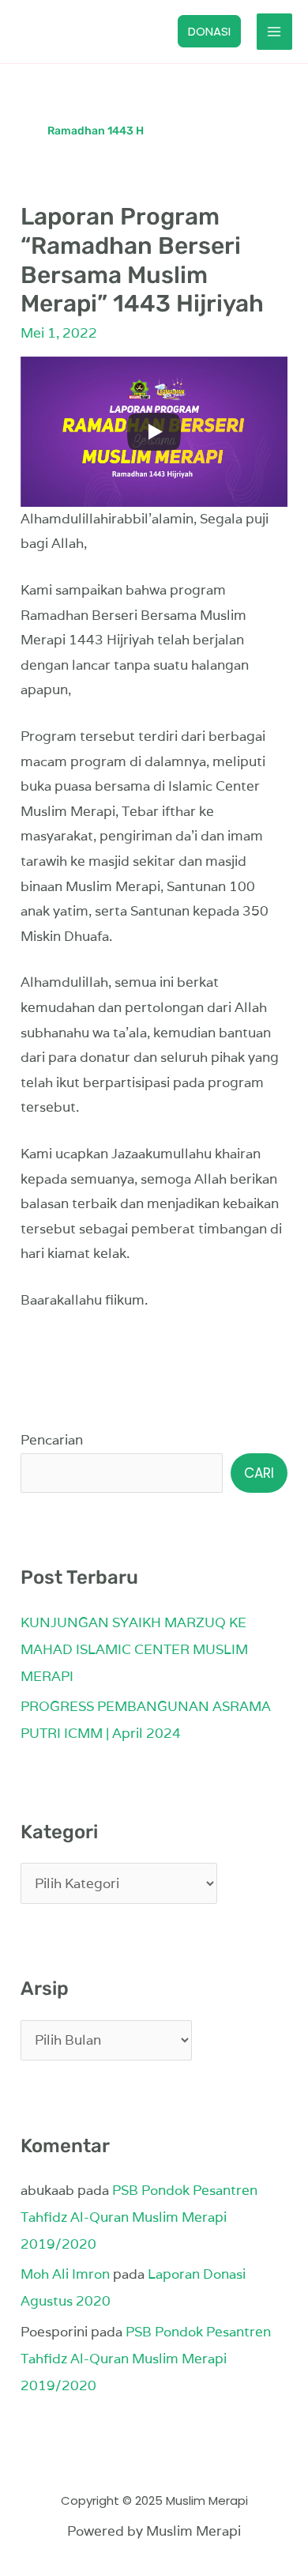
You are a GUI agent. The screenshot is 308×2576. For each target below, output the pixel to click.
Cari (259, 1473)
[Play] (154, 432)
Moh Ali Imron (65, 2274)
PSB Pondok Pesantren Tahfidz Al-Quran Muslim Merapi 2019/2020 (139, 2217)
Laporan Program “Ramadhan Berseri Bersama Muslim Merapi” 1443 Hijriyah (142, 261)
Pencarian (52, 1440)
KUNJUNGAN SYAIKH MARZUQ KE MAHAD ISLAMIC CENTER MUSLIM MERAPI (134, 1649)
